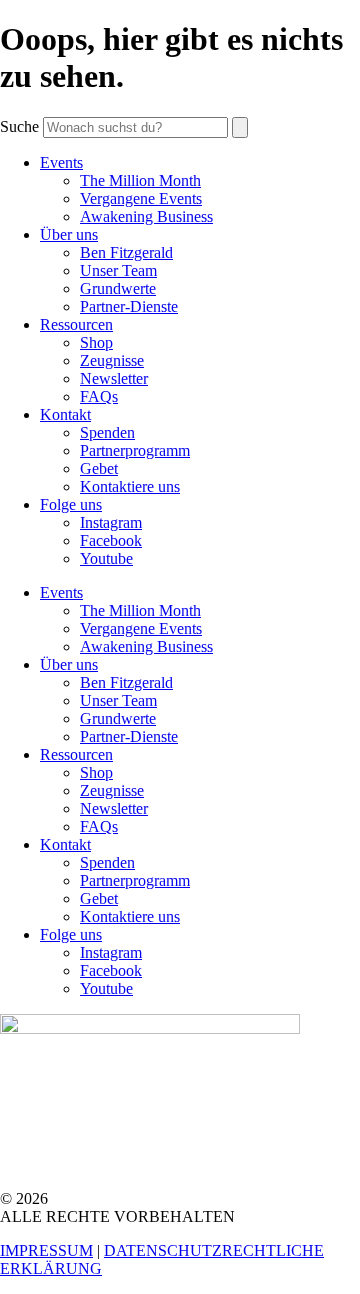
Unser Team (118, 270)
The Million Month (140, 180)
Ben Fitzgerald (126, 252)
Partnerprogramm (135, 450)
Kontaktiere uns (130, 486)
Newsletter (114, 378)
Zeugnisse (112, 360)
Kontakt (65, 414)
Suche (19, 126)
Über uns (69, 234)
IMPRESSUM (46, 1250)
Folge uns (71, 504)
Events (61, 162)
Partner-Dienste (129, 306)
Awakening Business (146, 216)
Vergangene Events (141, 198)
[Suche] (240, 127)
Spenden (107, 432)
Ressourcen (76, 324)
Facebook (111, 540)
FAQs (99, 396)
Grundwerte (118, 288)
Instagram (111, 522)
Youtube (106, 558)
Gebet (99, 468)
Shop (96, 342)
